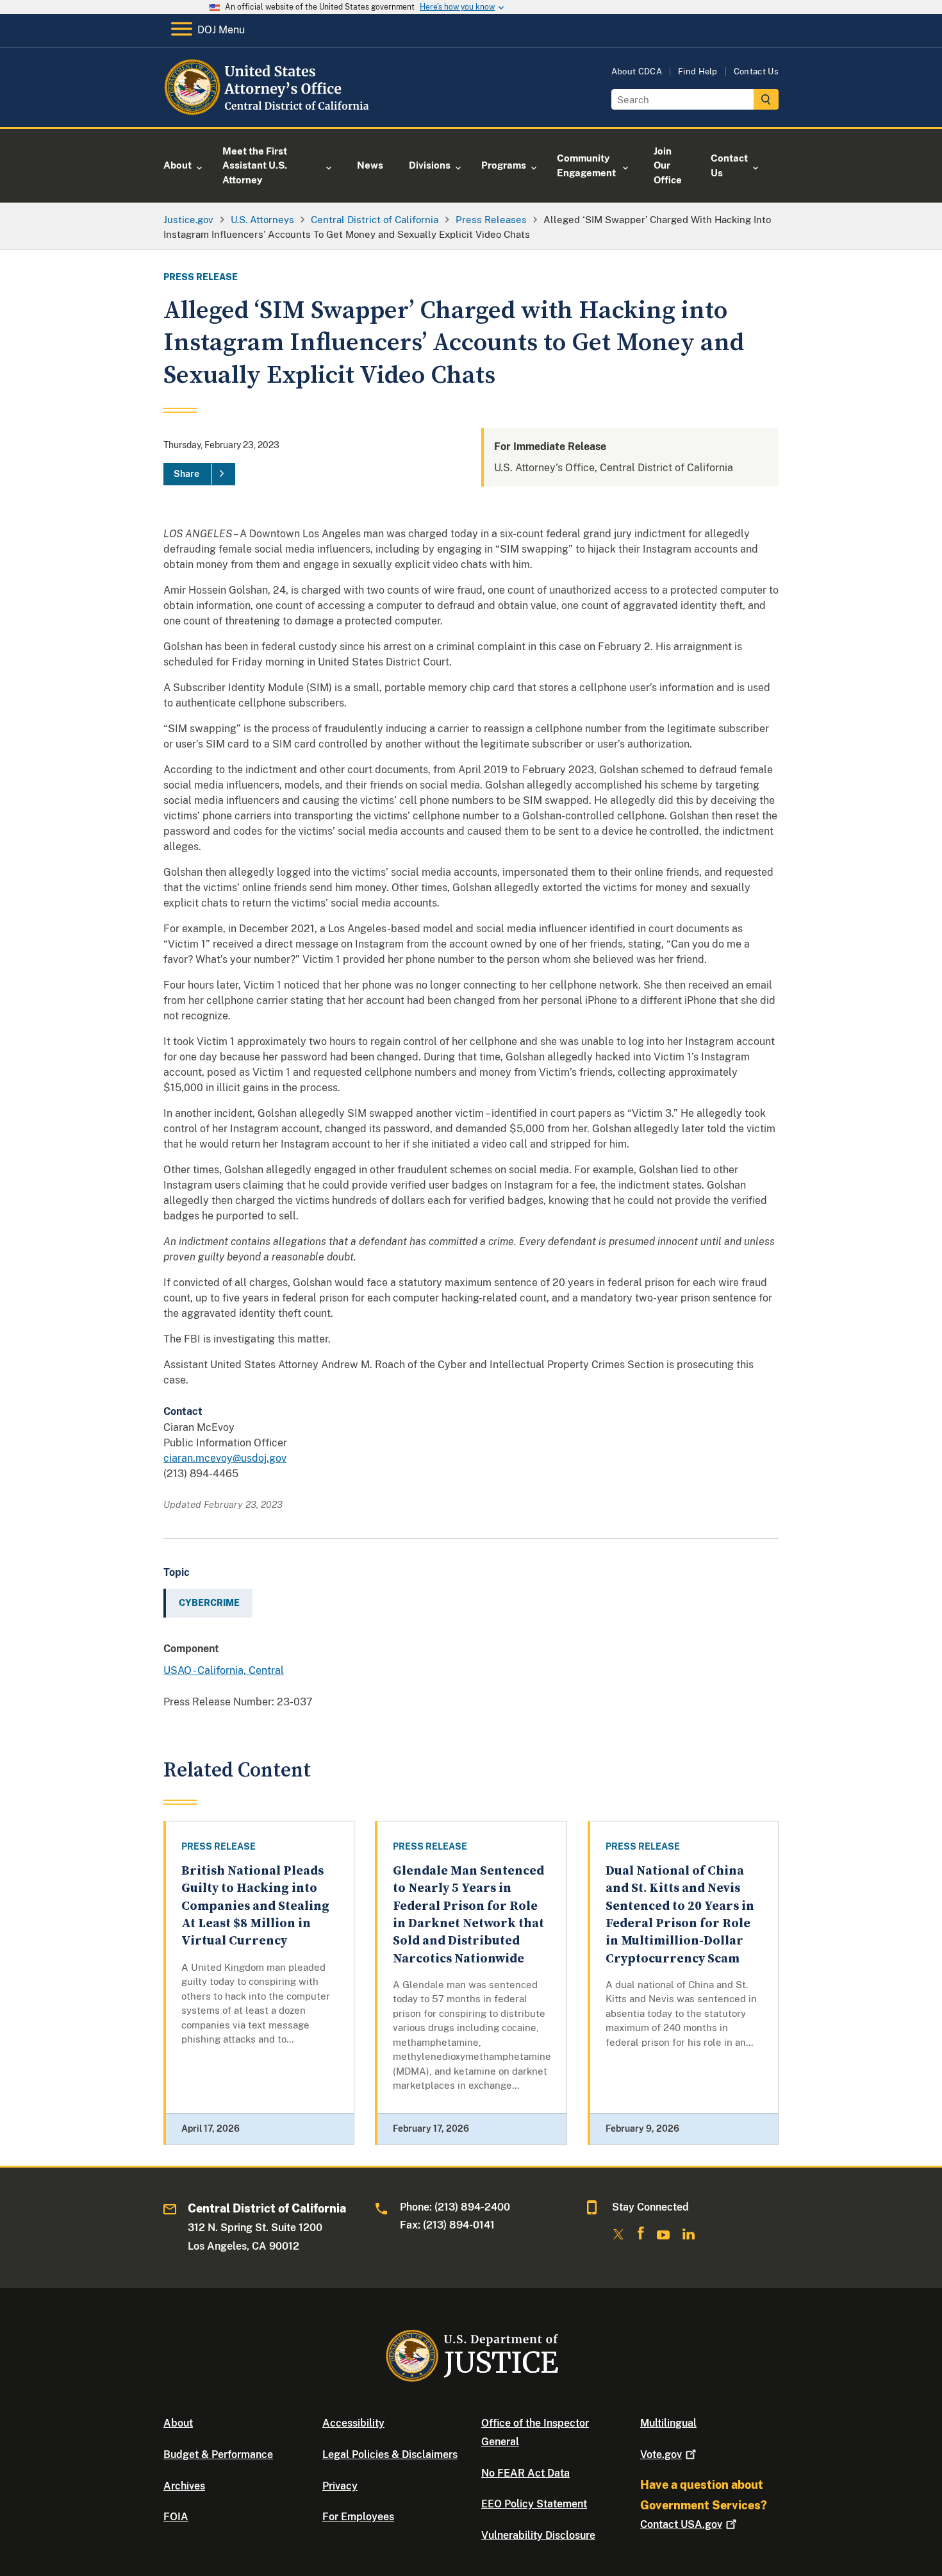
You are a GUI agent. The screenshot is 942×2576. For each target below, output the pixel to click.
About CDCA (637, 71)
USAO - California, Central (224, 1670)
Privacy (340, 2486)
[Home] (268, 112)
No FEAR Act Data (525, 2473)
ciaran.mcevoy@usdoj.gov (225, 1458)
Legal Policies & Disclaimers (390, 2455)
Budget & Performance (218, 2455)
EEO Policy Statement (534, 2504)
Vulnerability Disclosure (538, 2535)
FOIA (176, 2517)
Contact (681, 2524)
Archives (184, 2486)
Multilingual (668, 2423)
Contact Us (756, 71)
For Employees (358, 2517)
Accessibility (353, 2423)
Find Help (698, 71)
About (178, 2423)
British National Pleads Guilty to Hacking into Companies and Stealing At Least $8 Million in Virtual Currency (255, 1906)
